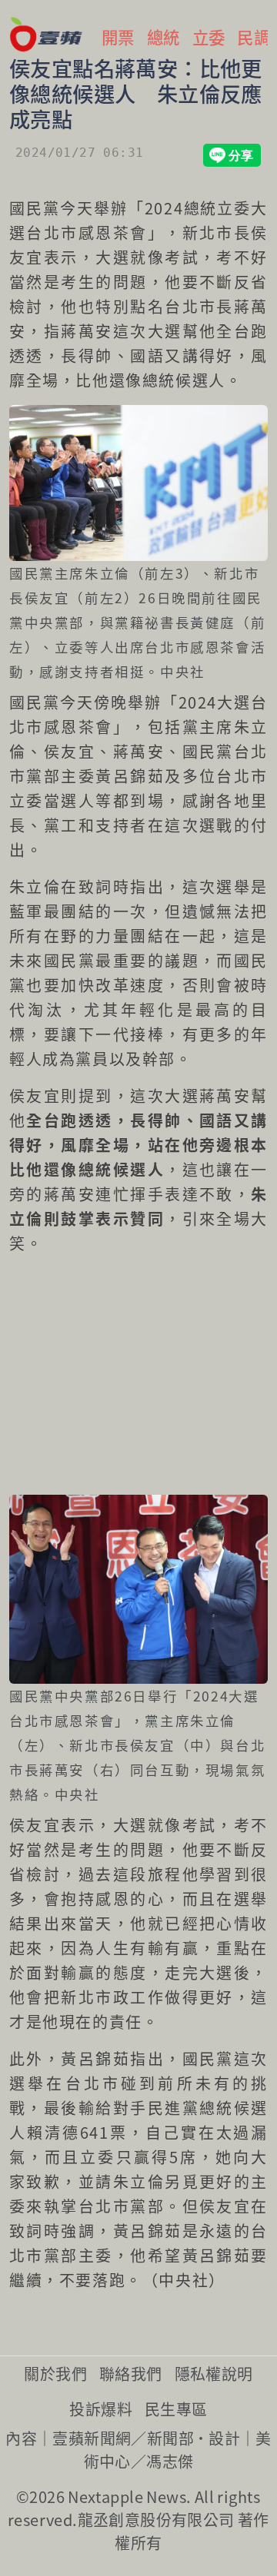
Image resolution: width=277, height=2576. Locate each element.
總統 (164, 37)
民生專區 (176, 2409)
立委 (209, 37)
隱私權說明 (214, 2374)
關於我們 (55, 2374)
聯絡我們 (131, 2374)
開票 (118, 37)
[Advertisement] (138, 1376)
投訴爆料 (101, 2409)
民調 (254, 37)
